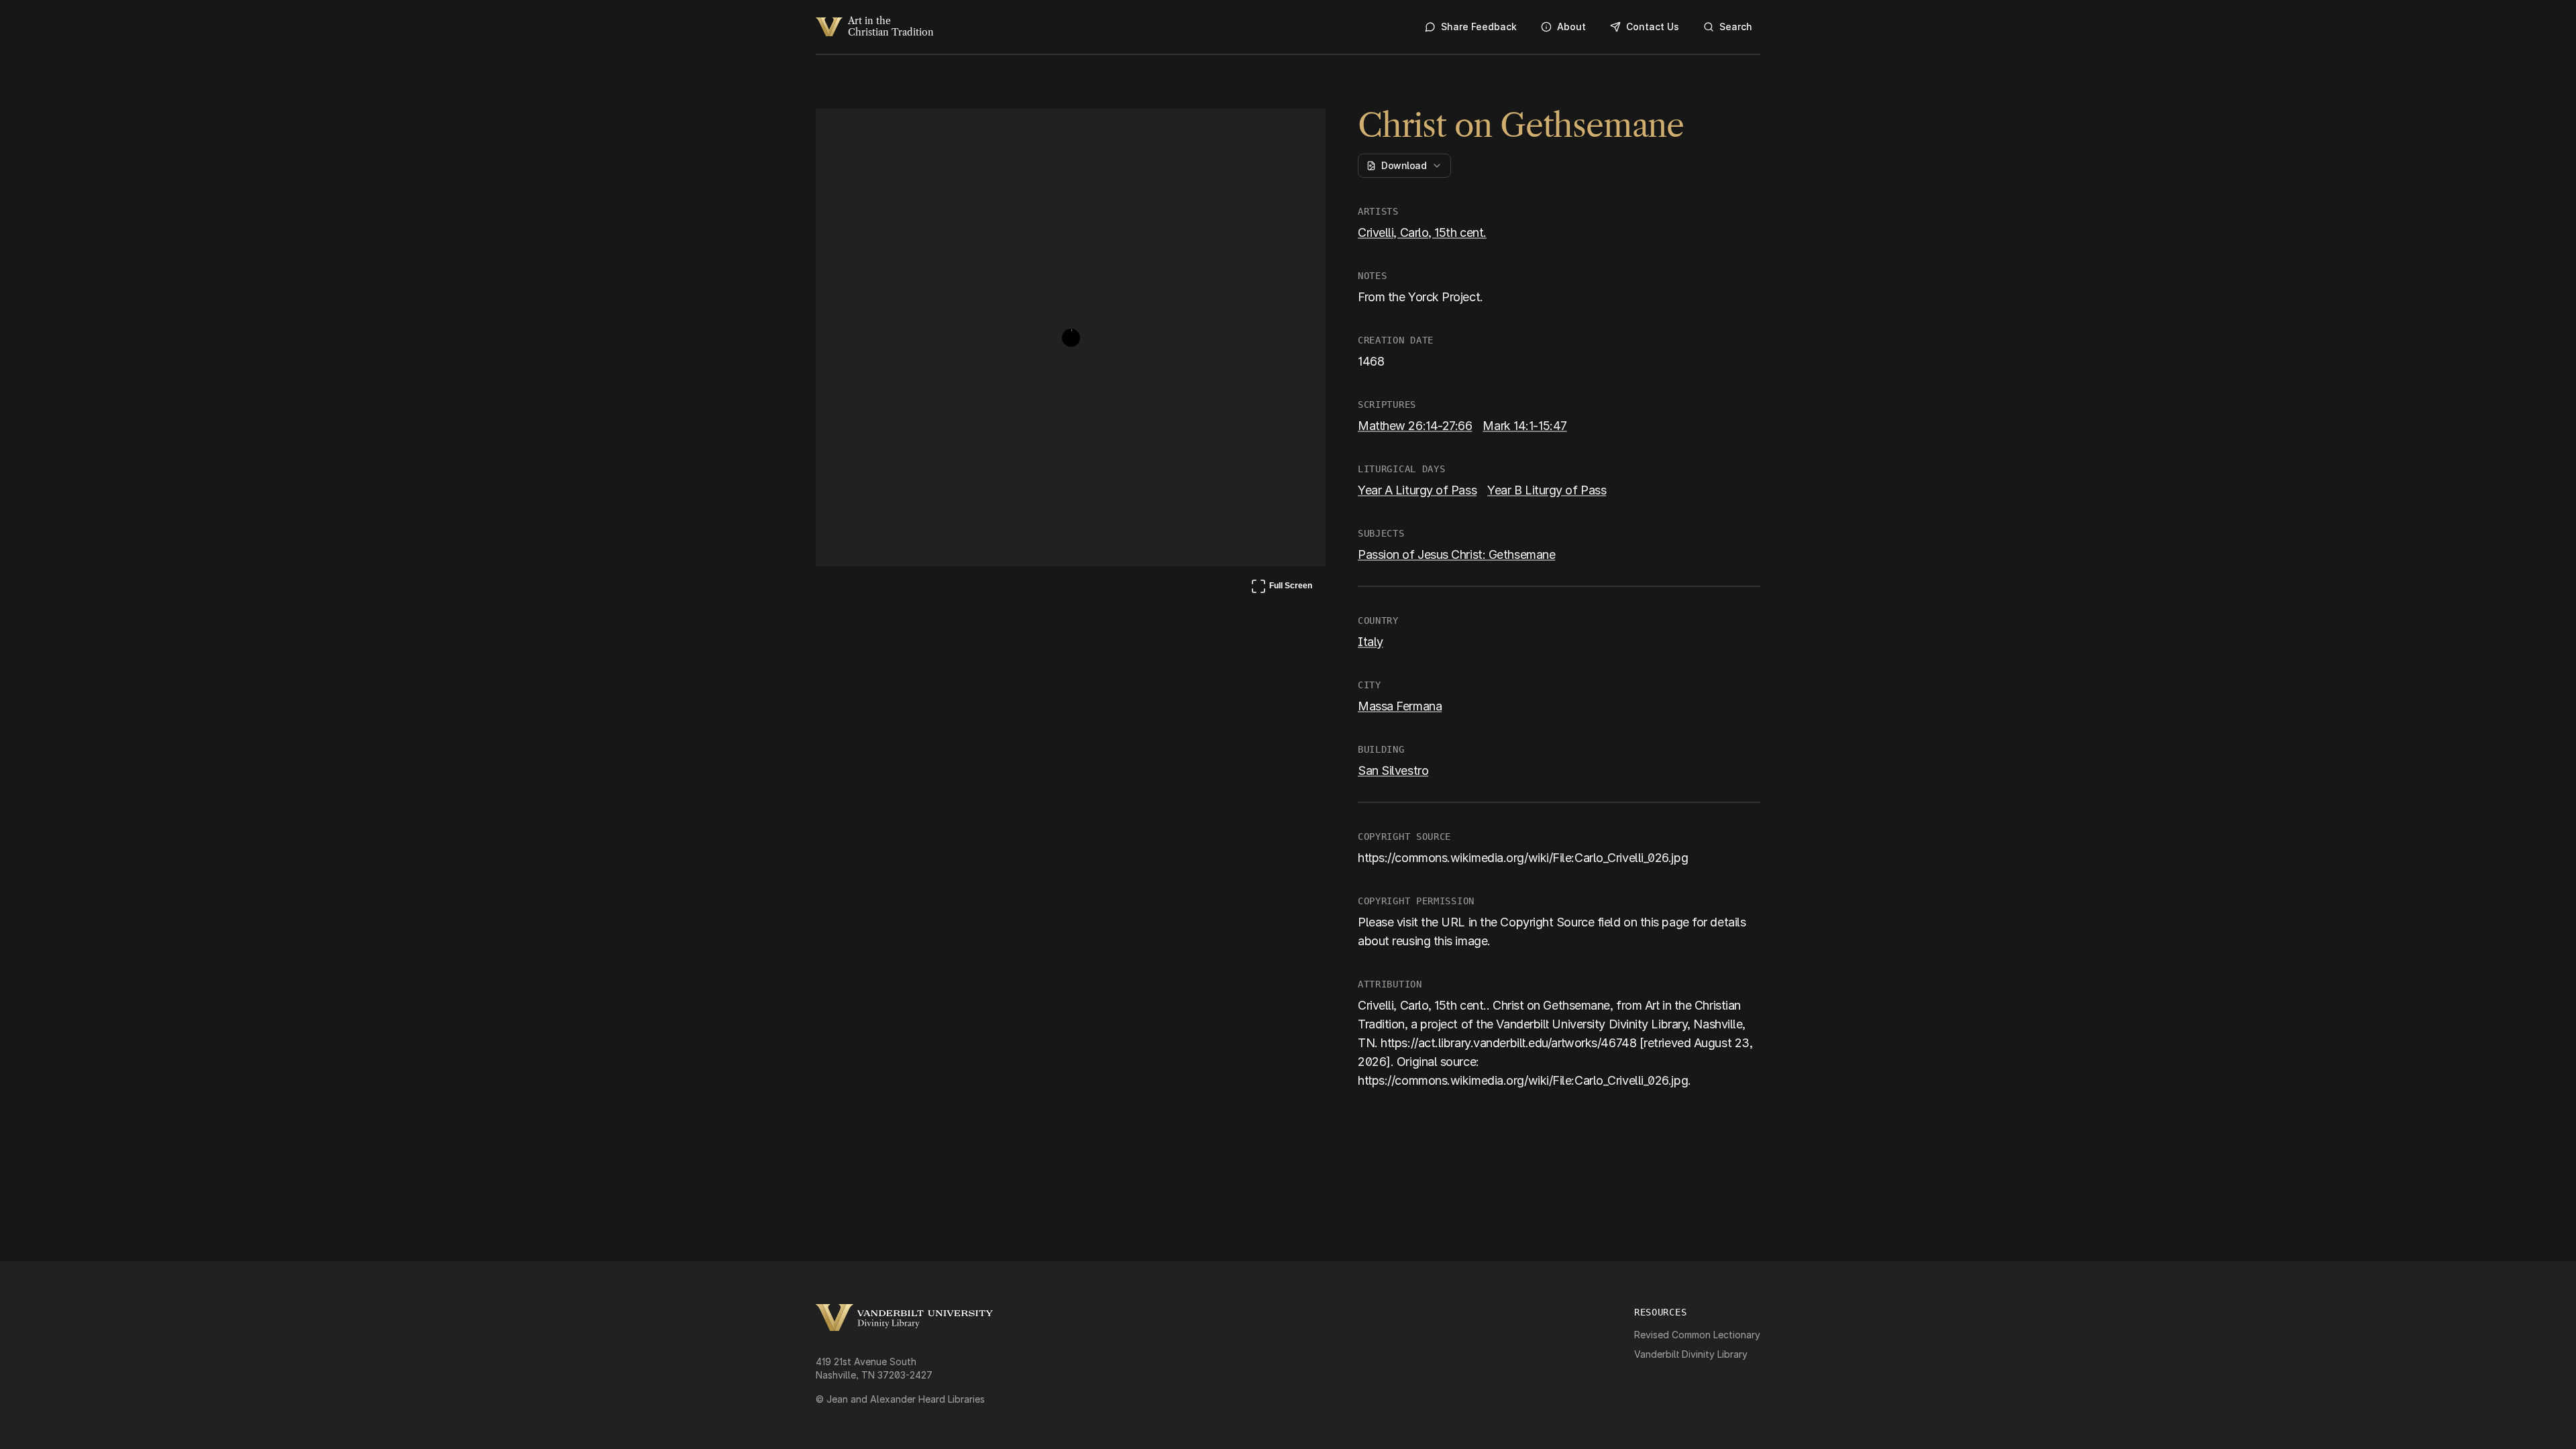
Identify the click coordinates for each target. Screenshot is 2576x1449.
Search (1736, 26)
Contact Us (1653, 26)
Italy (1371, 642)
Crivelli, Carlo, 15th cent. (1422, 232)
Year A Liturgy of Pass (1417, 490)
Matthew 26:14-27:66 (1415, 426)
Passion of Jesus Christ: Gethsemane (1456, 554)
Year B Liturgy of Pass (1547, 490)
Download (1404, 165)
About (1571, 26)
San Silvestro (1393, 770)
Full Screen (1281, 588)
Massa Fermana (1400, 706)
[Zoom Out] (1297, 131)
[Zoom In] (1265, 131)
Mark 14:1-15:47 (1524, 426)
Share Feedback (1479, 26)
